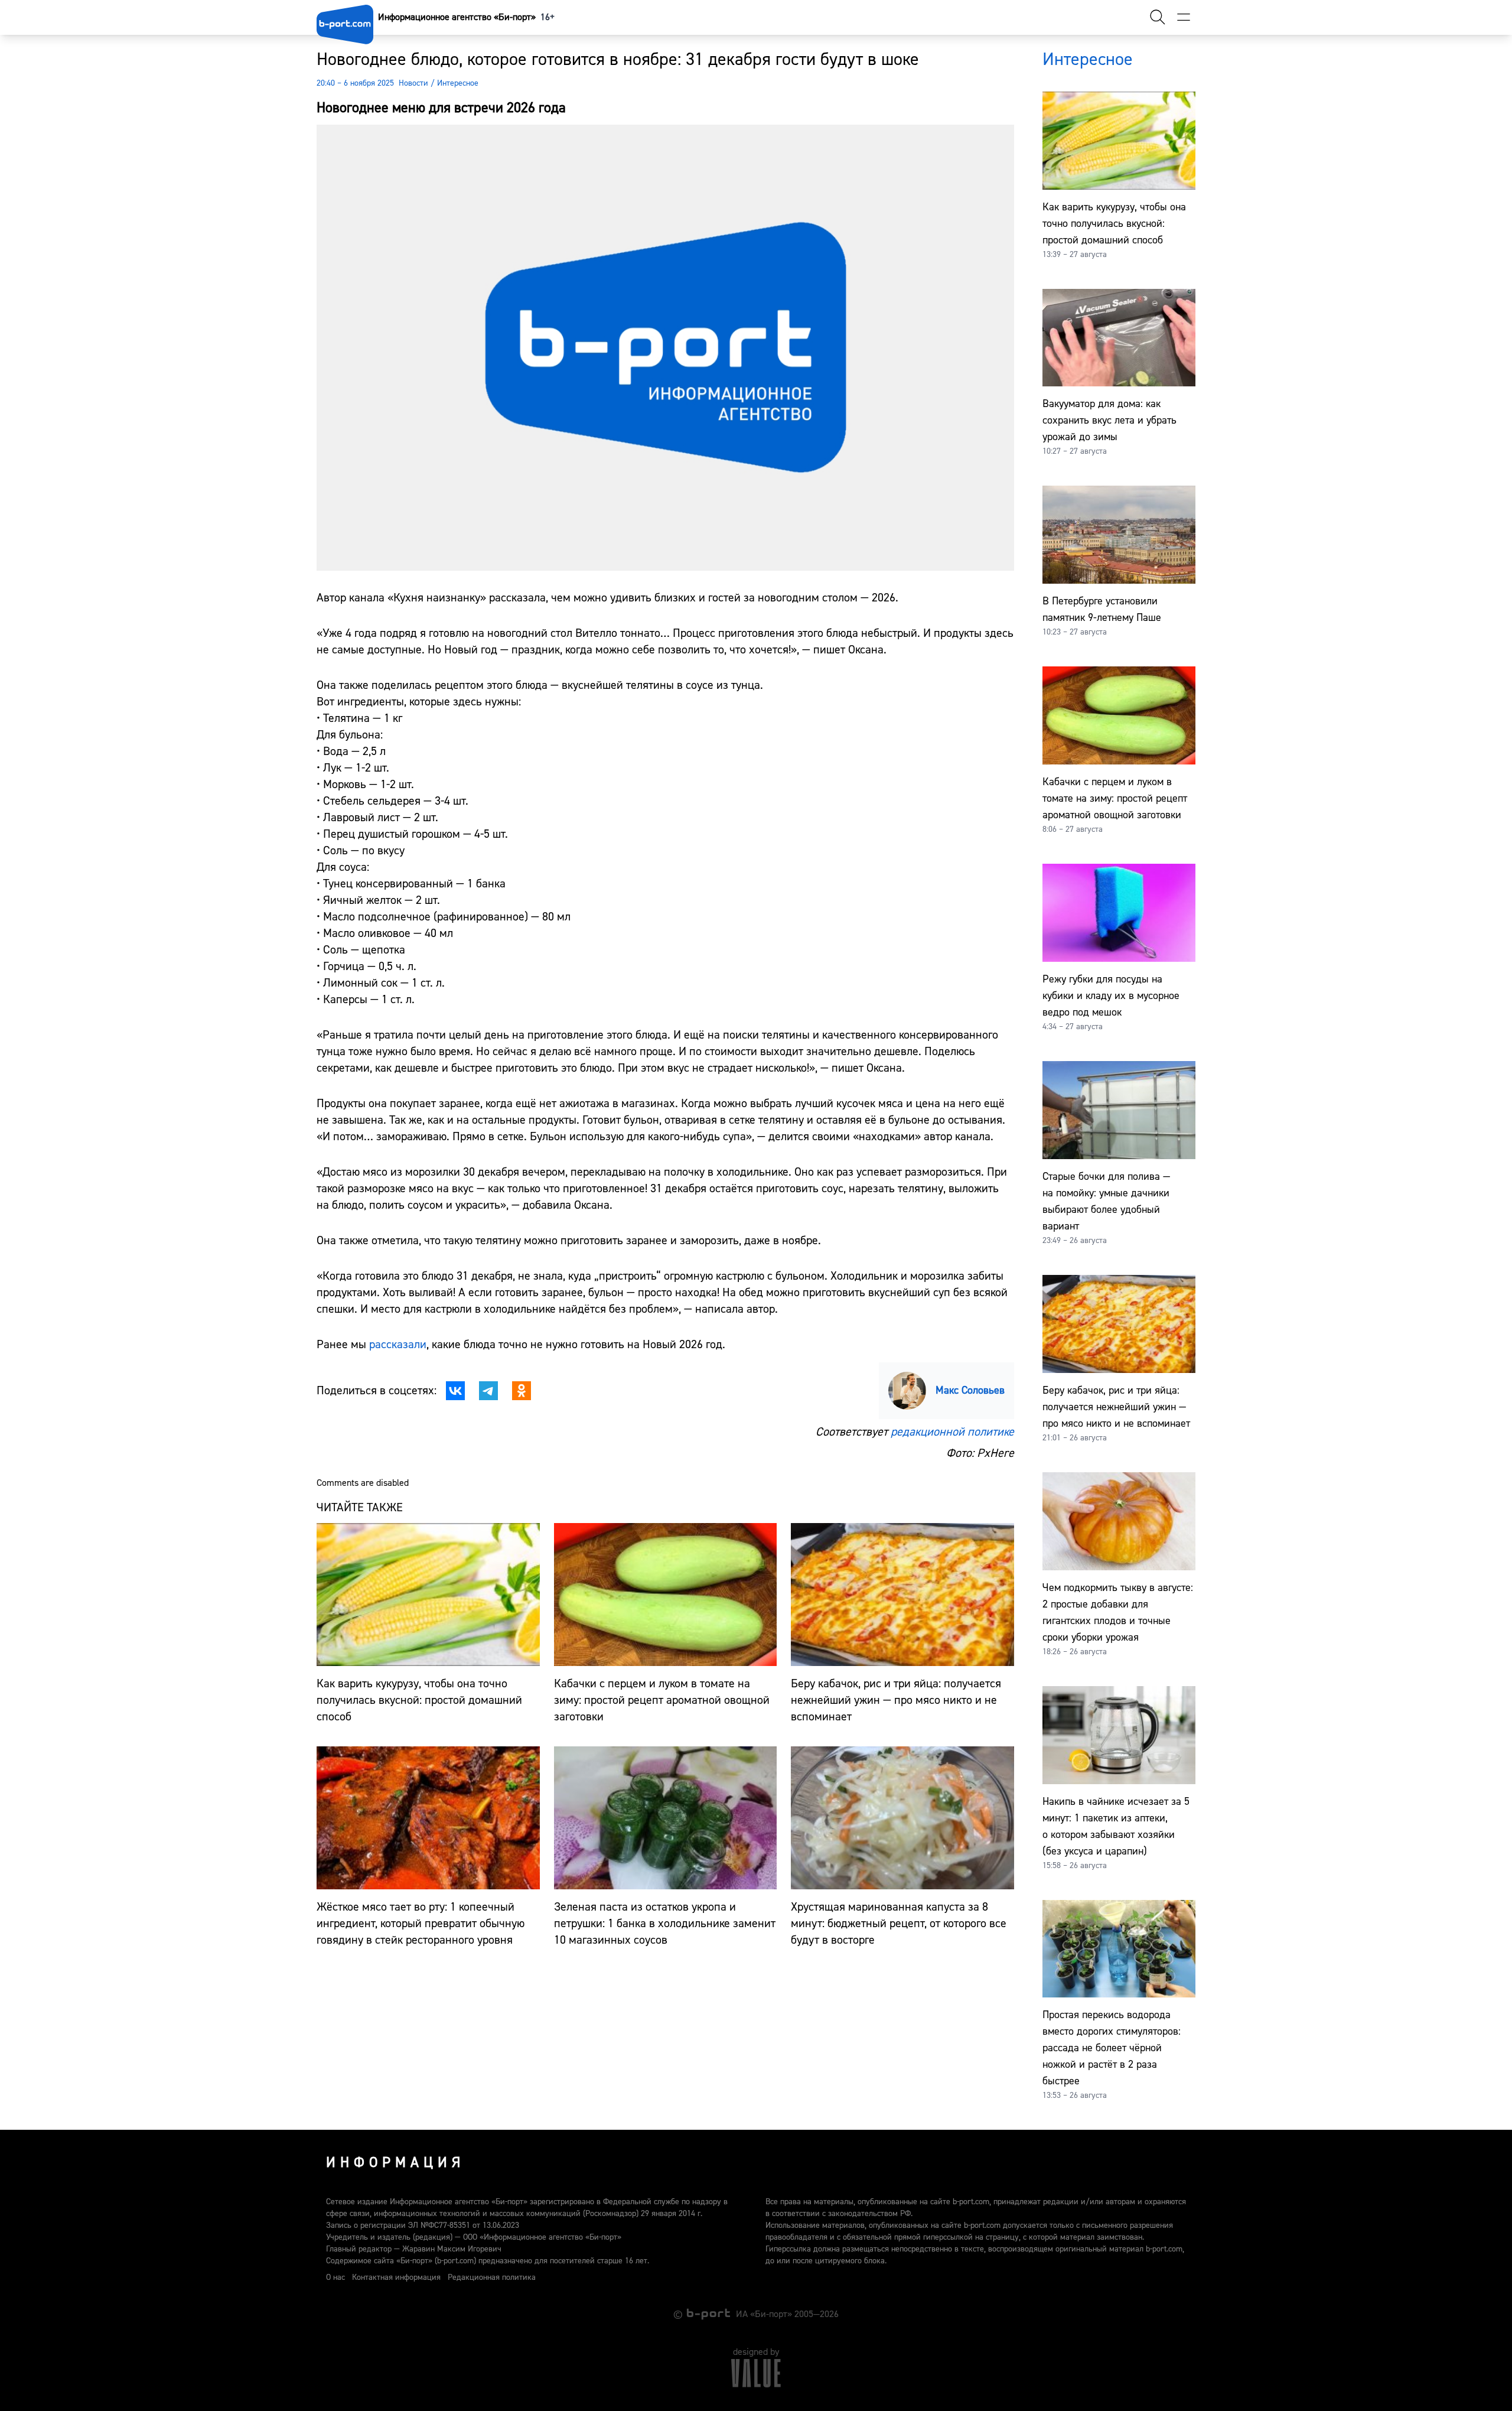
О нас (335, 2277)
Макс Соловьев (970, 1390)
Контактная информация (396, 2277)
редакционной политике (952, 1432)
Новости (413, 83)
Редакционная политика (492, 2277)
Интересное (458, 83)
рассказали (398, 1344)
